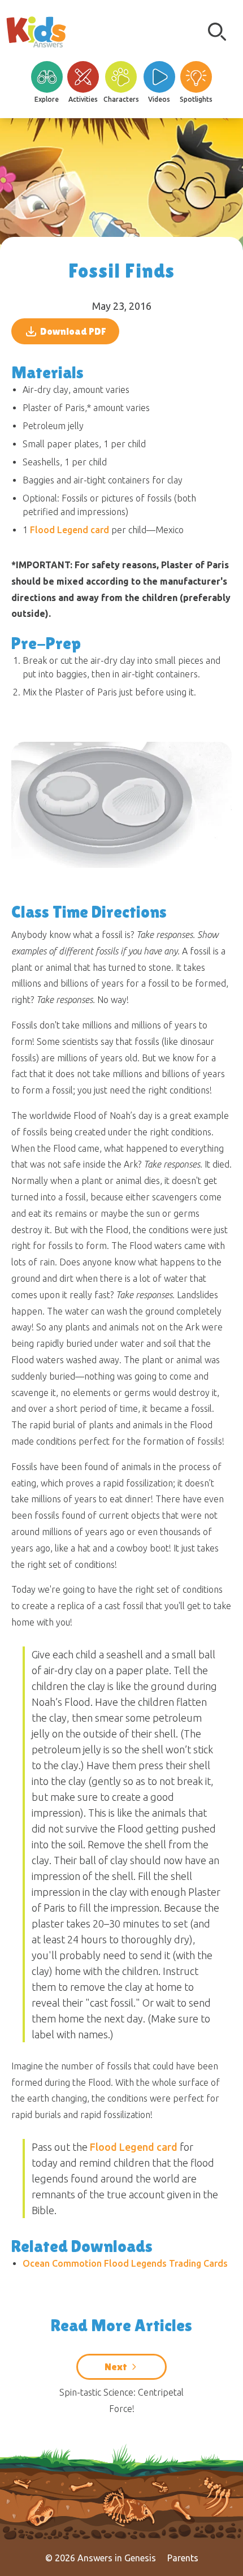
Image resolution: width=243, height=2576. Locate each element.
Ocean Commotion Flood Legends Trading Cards (125, 2263)
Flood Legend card (70, 530)
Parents (183, 2558)
